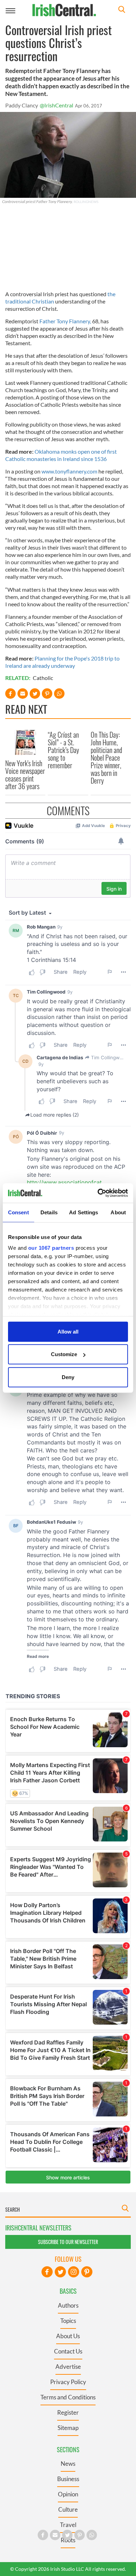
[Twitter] (60, 2272)
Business (68, 2479)
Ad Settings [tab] (84, 1212)
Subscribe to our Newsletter (68, 2242)
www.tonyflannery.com (69, 471)
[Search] (122, 10)
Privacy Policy (68, 2382)
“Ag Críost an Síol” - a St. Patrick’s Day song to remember (63, 750)
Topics (68, 2321)
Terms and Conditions (68, 2397)
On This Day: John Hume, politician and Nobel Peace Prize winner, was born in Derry (106, 758)
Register (68, 2412)
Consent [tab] (18, 1212)
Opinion (68, 2494)
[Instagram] (74, 2272)
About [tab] (118, 1212)
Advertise (68, 2367)
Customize (64, 1354)
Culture (68, 2509)
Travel (68, 2525)
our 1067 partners (51, 1248)
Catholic (43, 678)
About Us (68, 2336)
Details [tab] (49, 1212)
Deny (68, 1377)
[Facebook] (47, 2272)
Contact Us (68, 2351)
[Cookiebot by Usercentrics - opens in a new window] (98, 1193)
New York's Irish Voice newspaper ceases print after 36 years (25, 775)
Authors (68, 2305)
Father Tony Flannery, (65, 321)
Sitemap (68, 2428)
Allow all (68, 1331)
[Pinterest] (87, 2272)
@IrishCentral (56, 105)
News (68, 2464)
